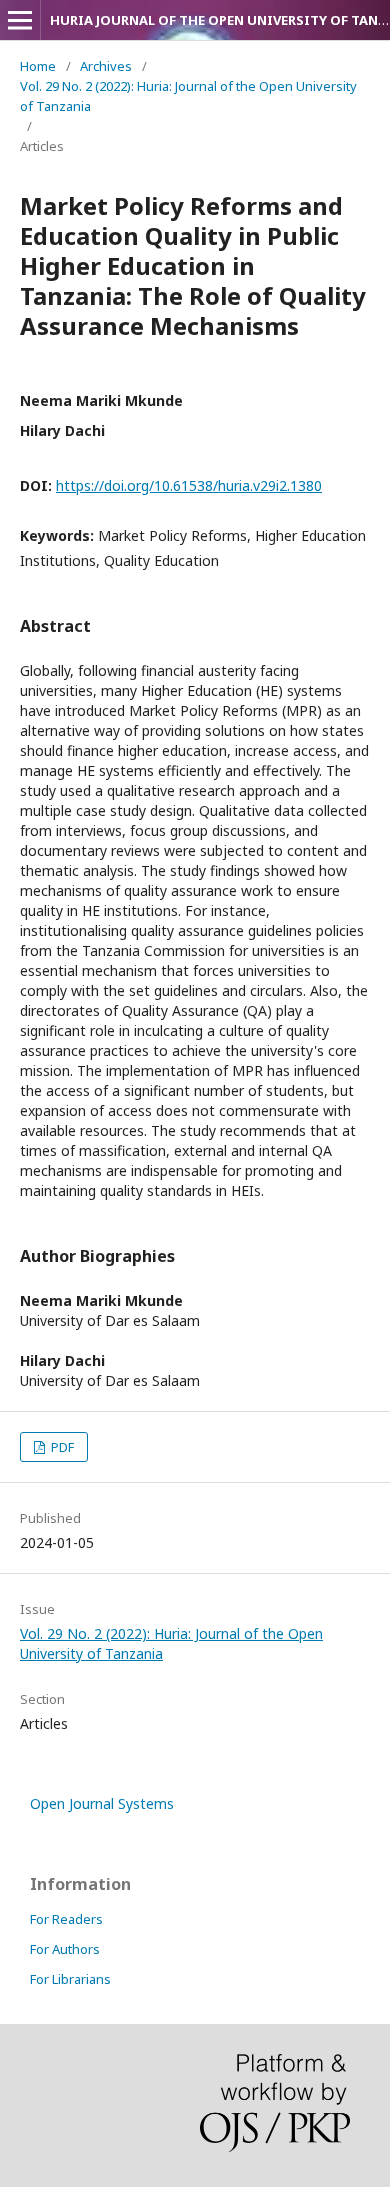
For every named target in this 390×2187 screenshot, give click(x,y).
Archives (106, 66)
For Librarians (70, 1979)
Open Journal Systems (102, 1803)
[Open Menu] (20, 20)
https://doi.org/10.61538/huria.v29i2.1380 (189, 485)
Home (38, 66)
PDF (61, 1447)
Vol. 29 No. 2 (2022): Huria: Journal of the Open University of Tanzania (188, 96)
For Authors (65, 1949)
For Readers (66, 1919)
